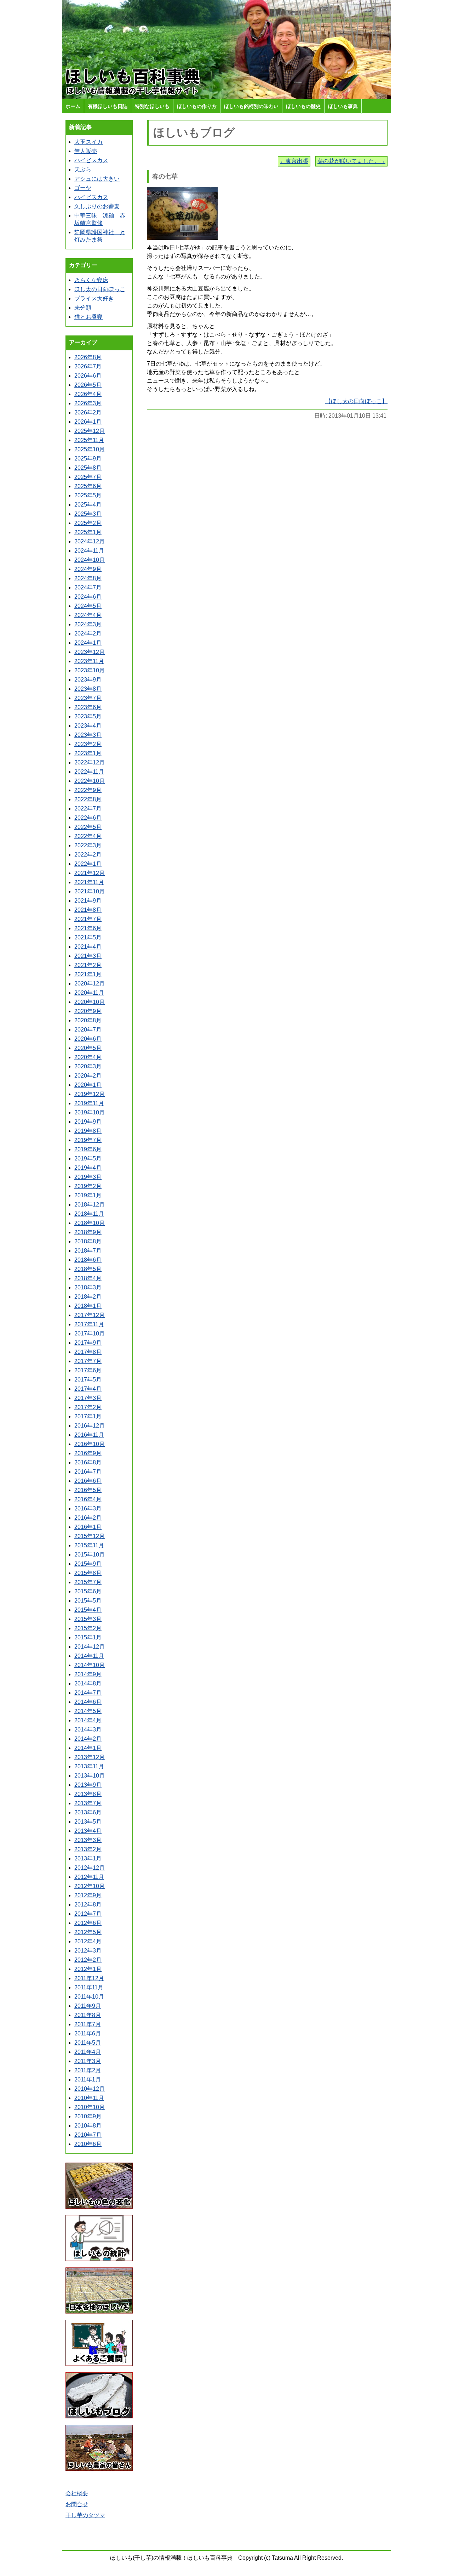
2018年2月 (88, 1297)
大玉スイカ (88, 142)
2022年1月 (88, 864)
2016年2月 (88, 1518)
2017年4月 (88, 1389)
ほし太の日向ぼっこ (100, 289)
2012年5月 (88, 1932)
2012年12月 (90, 1868)
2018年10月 (90, 1223)
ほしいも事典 (343, 106)
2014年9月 (88, 1674)
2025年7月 (88, 477)
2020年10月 (90, 1002)
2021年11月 (89, 882)
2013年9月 (88, 1785)
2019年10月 (90, 1112)
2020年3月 (88, 1066)
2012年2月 (88, 1960)
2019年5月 (88, 1159)
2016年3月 (88, 1509)
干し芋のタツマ (85, 2515)
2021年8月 (88, 910)
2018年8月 (88, 1241)
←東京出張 (294, 161)
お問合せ (77, 2504)
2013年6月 (88, 1812)
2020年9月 (88, 1011)
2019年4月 (88, 1168)
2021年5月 (88, 937)
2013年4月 (88, 1831)
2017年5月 (88, 1380)
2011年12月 (89, 1978)
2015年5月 (88, 1601)
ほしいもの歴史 (303, 106)
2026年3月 (88, 403)
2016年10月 (90, 1444)
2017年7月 (88, 1361)
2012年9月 (88, 1895)
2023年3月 (88, 735)
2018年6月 (88, 1260)
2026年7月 (88, 366)
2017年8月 (88, 1352)
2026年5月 (88, 385)
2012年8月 (88, 1905)
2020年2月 (88, 1076)
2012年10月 (90, 1886)
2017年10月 (90, 1334)
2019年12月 (90, 1094)
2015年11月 (89, 1545)
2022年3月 (88, 845)
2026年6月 (88, 376)
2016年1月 (88, 1527)
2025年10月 (90, 449)
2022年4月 (88, 836)
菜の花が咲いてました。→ (351, 161)
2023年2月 (88, 744)
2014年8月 (88, 1684)
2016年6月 (88, 1481)
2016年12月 (90, 1426)
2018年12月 (90, 1205)
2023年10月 (90, 670)
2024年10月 (90, 560)
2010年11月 (89, 2098)
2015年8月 (88, 1573)
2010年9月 (88, 2116)
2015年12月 (90, 1536)
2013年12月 (90, 1757)
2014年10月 (90, 1665)
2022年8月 (88, 799)
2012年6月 (88, 1923)
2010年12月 (90, 2089)
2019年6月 (88, 1149)
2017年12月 (90, 1315)
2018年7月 (88, 1251)
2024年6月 (88, 597)
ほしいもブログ (194, 132)
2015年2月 (88, 1628)
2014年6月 (88, 1702)
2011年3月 (88, 2061)
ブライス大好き (94, 298)
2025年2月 (88, 523)
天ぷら (83, 170)
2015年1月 (88, 1637)
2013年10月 (90, 1776)
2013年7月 (88, 1803)
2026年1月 (88, 422)
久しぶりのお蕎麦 (97, 206)
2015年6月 (88, 1591)
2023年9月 (88, 680)
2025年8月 (88, 468)
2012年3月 (88, 1951)
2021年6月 (88, 928)
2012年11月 (89, 1877)
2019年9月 (88, 1122)
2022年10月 (90, 781)
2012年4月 (88, 1941)
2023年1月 (88, 753)
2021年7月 (88, 919)
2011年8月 (88, 2015)
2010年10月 (90, 2107)
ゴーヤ (83, 188)
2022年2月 (88, 855)
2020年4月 (88, 1057)
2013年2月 (88, 1849)
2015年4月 (88, 1610)
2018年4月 (88, 1278)
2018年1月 (88, 1306)
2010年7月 (88, 2135)
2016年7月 (88, 1472)
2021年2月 (88, 965)
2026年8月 (88, 357)
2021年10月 (90, 891)
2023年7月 (88, 698)
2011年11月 (89, 1987)
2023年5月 (88, 716)
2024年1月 (88, 643)
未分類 (83, 308)
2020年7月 (88, 1030)
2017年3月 (88, 1398)
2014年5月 (88, 1711)
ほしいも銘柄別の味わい (251, 106)
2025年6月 (88, 486)
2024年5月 (88, 606)
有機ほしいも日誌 (108, 106)
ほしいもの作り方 (197, 106)
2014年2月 (88, 1739)
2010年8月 (88, 2126)
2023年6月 (88, 707)
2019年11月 (89, 1103)
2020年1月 (88, 1085)
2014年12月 (90, 1647)
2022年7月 (88, 809)
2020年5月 (88, 1048)
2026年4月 (88, 394)
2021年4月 (88, 947)
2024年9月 (88, 569)
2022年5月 (88, 827)
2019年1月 (88, 1195)
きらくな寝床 (91, 280)
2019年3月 (88, 1177)
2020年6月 (88, 1039)
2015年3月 (88, 1619)
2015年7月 (88, 1582)
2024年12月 (90, 541)
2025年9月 (88, 459)
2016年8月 (88, 1462)
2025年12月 (90, 431)
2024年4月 (88, 615)
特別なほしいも (152, 106)
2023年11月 (89, 661)
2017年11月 (89, 1324)
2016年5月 (88, 1490)
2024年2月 (88, 634)
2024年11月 (89, 551)
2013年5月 (88, 1822)
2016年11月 (89, 1435)
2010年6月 (88, 2144)
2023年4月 (88, 726)
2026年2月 (88, 413)
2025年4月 (88, 505)
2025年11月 (89, 440)
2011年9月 (88, 2006)
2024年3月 (88, 624)
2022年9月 (88, 790)
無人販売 (86, 151)
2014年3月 (88, 1730)
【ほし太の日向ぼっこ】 (356, 401)
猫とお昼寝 (88, 317)
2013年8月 (88, 1794)
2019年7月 (88, 1140)
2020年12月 (90, 984)
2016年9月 (88, 1453)
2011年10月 (89, 1997)
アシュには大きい (97, 179)
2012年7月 (88, 1914)
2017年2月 (88, 1407)
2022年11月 (89, 772)
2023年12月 (90, 652)
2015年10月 (90, 1555)
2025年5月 (88, 495)
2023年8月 (88, 689)
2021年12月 (90, 873)
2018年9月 (88, 1232)
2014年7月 (88, 1693)
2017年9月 (88, 1343)
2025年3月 (88, 514)
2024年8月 (88, 578)
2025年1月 (88, 532)
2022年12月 (90, 762)
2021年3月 (88, 956)
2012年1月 (88, 1969)
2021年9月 (88, 901)
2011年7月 (88, 2024)
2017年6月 (88, 1370)
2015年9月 (88, 1564)
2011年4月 (88, 2052)
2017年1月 (88, 1416)
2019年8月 (88, 1131)
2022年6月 (88, 818)
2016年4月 (88, 1499)
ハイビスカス (91, 160)
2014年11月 (89, 1656)
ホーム (73, 106)
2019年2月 (88, 1186)
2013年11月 (89, 1766)
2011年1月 (88, 2080)
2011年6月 (88, 2033)
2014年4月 (88, 1720)
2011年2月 (88, 2070)
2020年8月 (88, 1020)
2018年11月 (89, 1214)
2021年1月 (88, 974)
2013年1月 (88, 1858)
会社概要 (77, 2493)
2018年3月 (88, 1287)
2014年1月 (88, 1748)
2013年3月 (88, 1840)
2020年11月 (89, 993)
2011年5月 (88, 2043)
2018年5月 (88, 1269)
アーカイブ (83, 342)
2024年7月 (88, 587)
